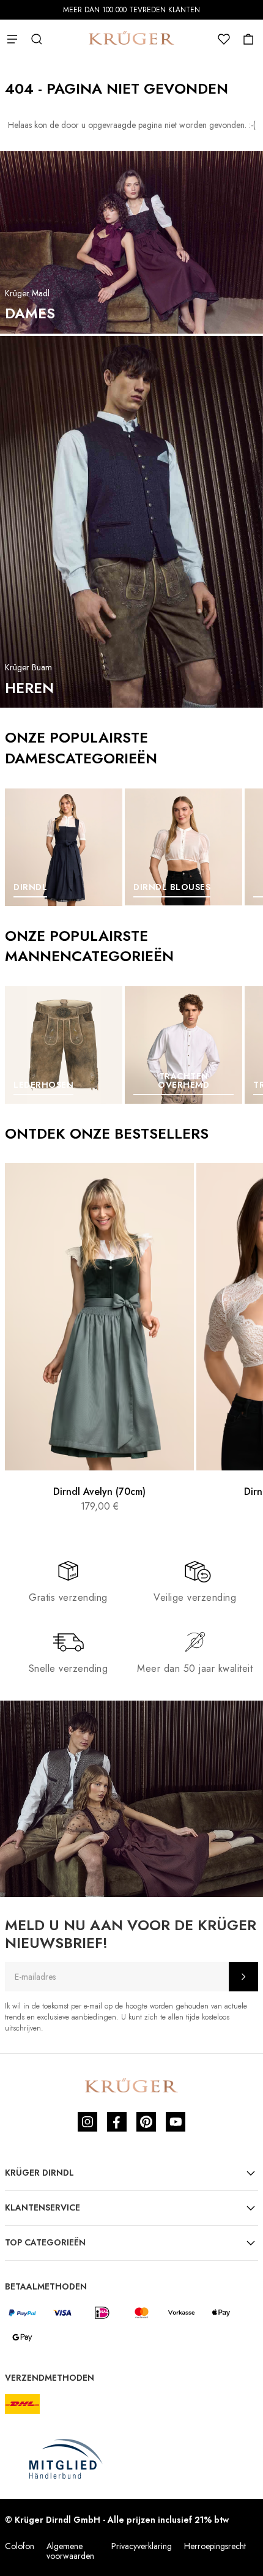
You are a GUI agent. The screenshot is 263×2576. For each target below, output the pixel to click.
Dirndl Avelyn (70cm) (99, 1492)
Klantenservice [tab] (43, 2207)
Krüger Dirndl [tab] (39, 2173)
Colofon (20, 2546)
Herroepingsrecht (215, 2546)
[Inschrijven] (243, 1977)
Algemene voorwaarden (70, 2551)
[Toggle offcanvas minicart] (248, 39)
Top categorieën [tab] (45, 2242)
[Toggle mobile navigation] (12, 39)
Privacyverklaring (142, 2546)
